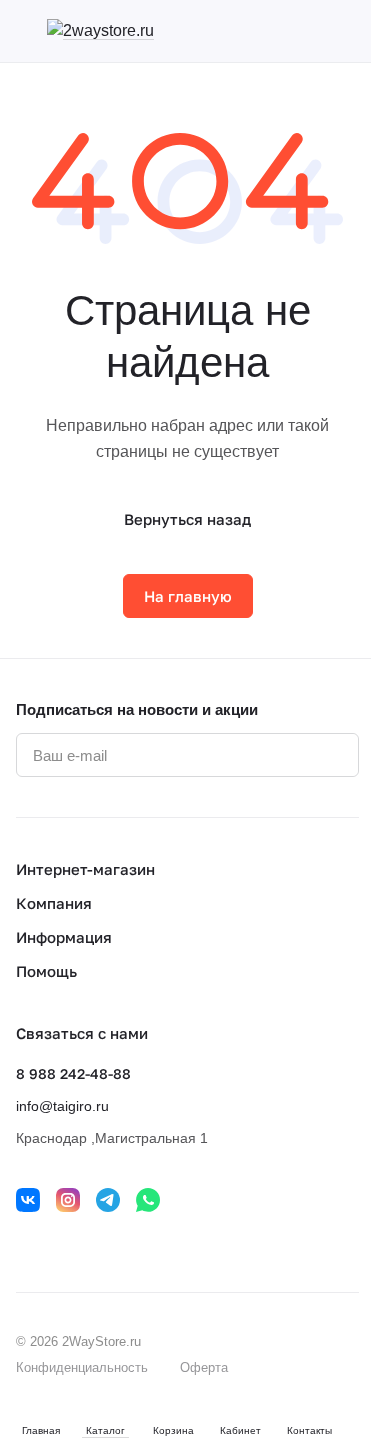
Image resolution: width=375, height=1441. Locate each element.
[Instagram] (68, 1200)
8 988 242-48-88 (73, 1073)
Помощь (46, 971)
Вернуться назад (187, 519)
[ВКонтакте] (28, 1200)
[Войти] (314, 31)
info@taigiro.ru (62, 1106)
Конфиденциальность (82, 1367)
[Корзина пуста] (349, 31)
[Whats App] (148, 1200)
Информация (64, 937)
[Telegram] (108, 1200)
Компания (54, 903)
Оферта (204, 1367)
